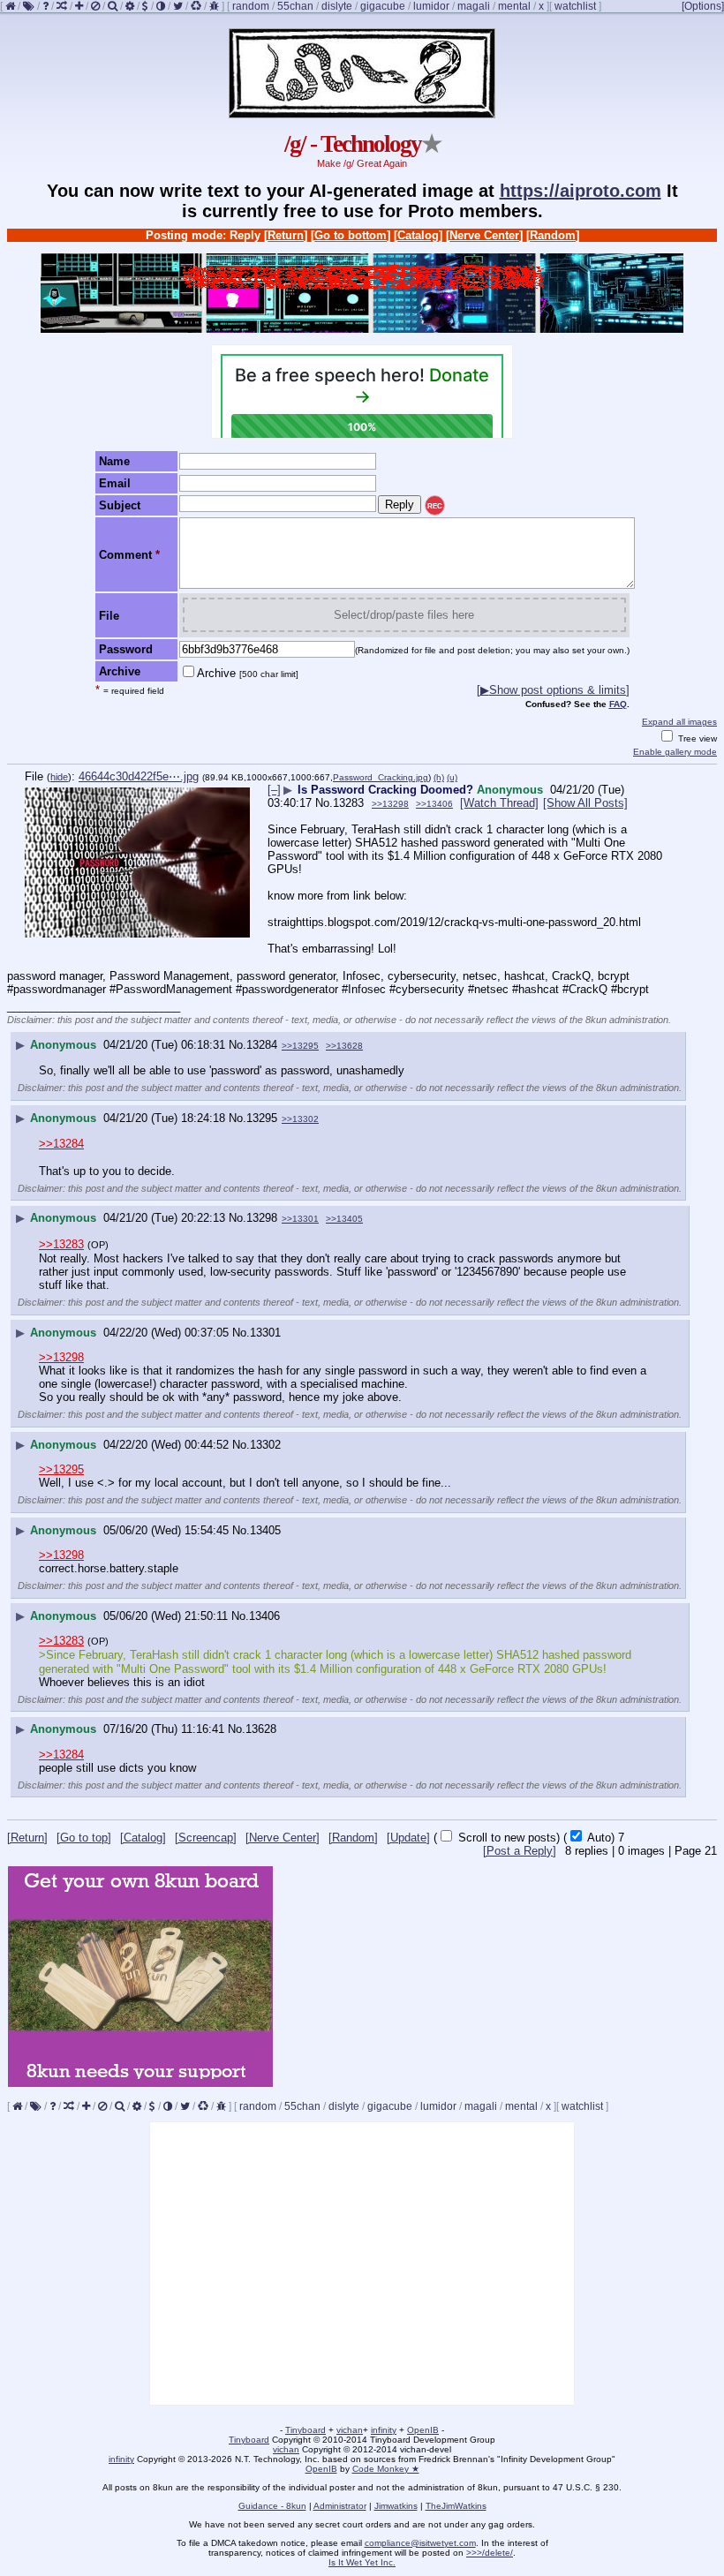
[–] (274, 790)
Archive (248, 673)
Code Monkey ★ (386, 2469)
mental (514, 6)
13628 (261, 1729)
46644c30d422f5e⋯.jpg (139, 776)
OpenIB (423, 2430)
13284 (262, 1045)
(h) (439, 777)
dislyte (337, 6)
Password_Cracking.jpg (381, 777)
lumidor (431, 6)
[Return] (286, 235)
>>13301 (300, 1219)
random (251, 6)
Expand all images (679, 722)
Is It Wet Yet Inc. (362, 2562)
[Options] (703, 6)
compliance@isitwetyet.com (420, 2543)
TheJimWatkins (456, 2506)
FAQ (618, 704)
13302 (265, 1445)
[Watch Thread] (499, 803)
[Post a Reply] (520, 1851)
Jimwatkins (396, 2506)
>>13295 (300, 1046)
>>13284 (61, 1144)
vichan (350, 2430)
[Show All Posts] (585, 803)
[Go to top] (84, 1838)
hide (59, 777)
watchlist (575, 6)
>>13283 (61, 1244)
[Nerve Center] (484, 235)
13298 (262, 1218)
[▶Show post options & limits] (553, 690)
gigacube (383, 6)
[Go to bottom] (351, 235)
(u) (452, 777)
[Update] (408, 1838)
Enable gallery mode (675, 752)
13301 (265, 1333)
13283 (348, 803)
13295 (262, 1118)
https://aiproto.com (581, 191)
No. (324, 803)
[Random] (553, 235)
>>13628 (344, 1046)
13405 (265, 1530)
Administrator (340, 2506)
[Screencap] (206, 1838)
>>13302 (300, 1119)
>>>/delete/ (490, 2553)
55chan (295, 6)
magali (474, 6)
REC (435, 506)
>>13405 (344, 1219)
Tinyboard (305, 2430)
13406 (264, 1616)
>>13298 (390, 804)
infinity (384, 2430)
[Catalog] (418, 235)
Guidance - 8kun (272, 2506)
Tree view (696, 738)
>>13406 (434, 804)
